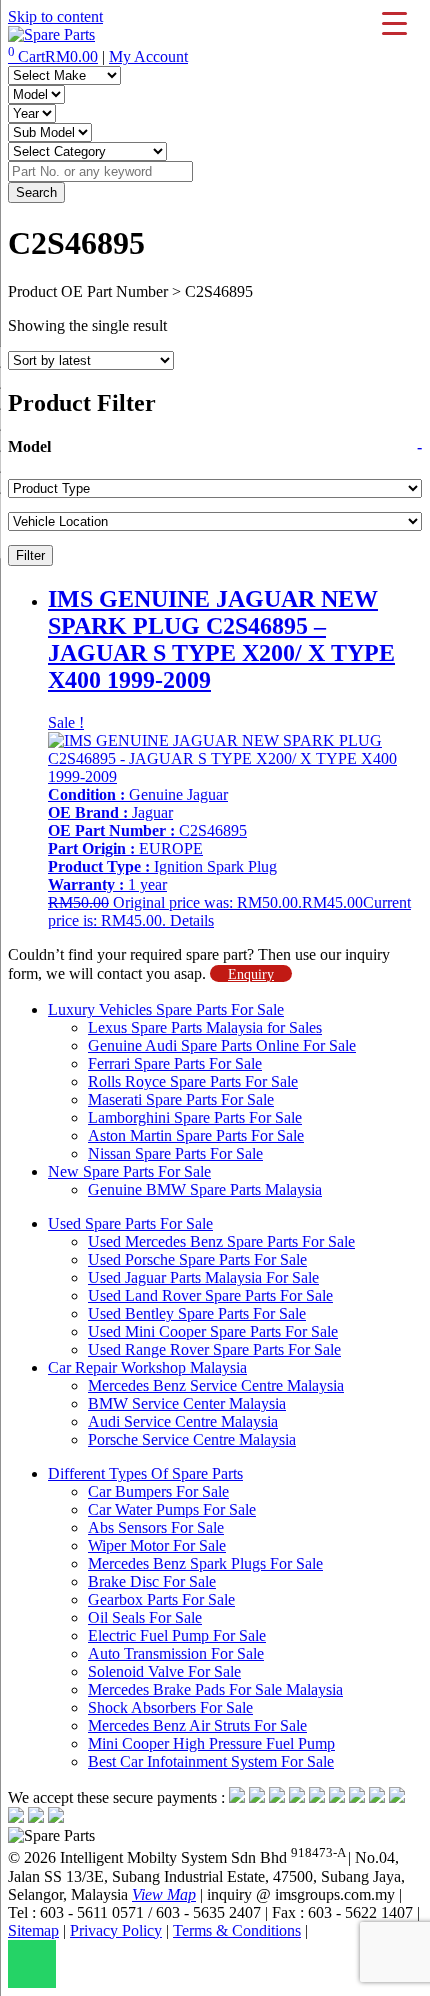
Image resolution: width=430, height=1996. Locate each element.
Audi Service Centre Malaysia (183, 1421)
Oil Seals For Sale (145, 1617)
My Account (148, 56)
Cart (53, 56)
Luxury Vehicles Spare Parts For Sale (166, 1009)
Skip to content (55, 16)
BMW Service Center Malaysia (187, 1403)
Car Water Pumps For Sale (172, 1509)
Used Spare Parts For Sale (130, 1223)
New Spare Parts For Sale (129, 1171)
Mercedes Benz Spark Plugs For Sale (205, 1563)
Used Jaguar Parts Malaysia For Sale (203, 1277)
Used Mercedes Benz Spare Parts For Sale (221, 1241)
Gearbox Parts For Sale (161, 1599)
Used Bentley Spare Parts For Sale (197, 1313)
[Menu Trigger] (394, 22)
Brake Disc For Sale (152, 1581)
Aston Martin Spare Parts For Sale (196, 1135)
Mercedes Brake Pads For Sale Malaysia (215, 1689)
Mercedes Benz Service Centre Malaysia (216, 1385)
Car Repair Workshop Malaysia (147, 1367)
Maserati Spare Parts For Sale (181, 1099)
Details (192, 920)
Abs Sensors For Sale (156, 1527)
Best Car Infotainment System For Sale (211, 1761)
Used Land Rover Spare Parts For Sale (210, 1295)
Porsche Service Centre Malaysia (192, 1439)
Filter (30, 555)
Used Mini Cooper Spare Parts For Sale (213, 1331)
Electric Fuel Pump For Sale (177, 1635)
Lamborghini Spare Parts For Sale (195, 1117)
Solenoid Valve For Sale (164, 1671)
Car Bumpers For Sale (158, 1491)
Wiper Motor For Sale (157, 1545)
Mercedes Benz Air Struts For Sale (197, 1725)
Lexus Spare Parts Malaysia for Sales (205, 1027)
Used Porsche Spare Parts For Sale (197, 1259)
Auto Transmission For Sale (176, 1653)
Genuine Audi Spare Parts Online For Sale (222, 1045)
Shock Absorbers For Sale (170, 1707)
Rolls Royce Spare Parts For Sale (193, 1081)
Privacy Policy (116, 1930)
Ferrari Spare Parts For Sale (175, 1063)
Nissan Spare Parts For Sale (175, 1153)
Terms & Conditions (237, 1930)
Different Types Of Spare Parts (145, 1473)
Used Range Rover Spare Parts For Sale (214, 1349)
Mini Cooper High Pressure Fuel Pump (211, 1743)
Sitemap (33, 1930)
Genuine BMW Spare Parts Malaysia (205, 1189)
